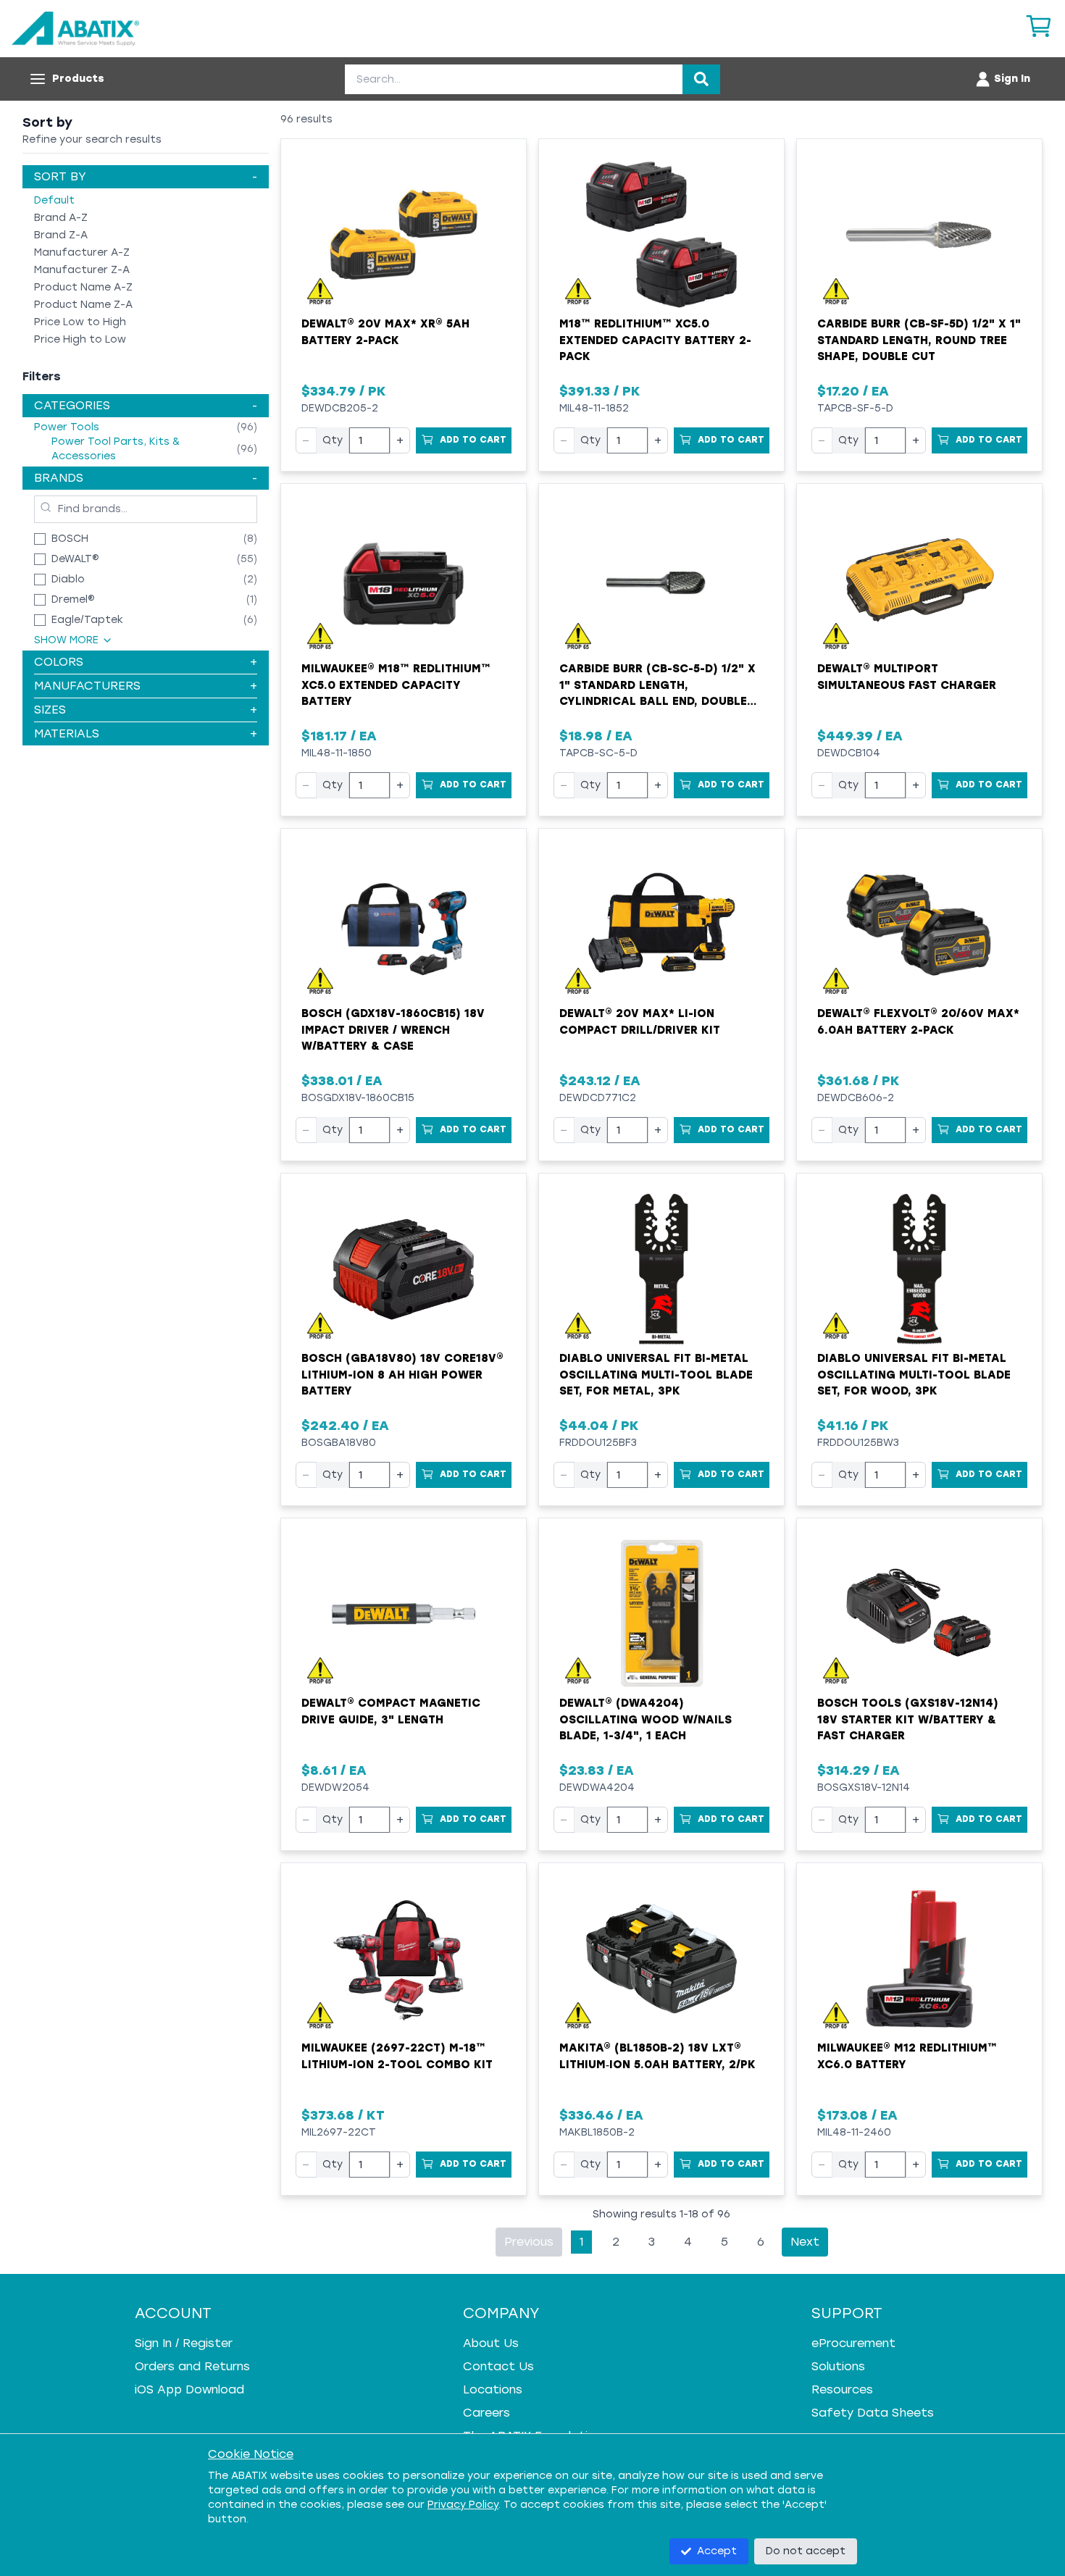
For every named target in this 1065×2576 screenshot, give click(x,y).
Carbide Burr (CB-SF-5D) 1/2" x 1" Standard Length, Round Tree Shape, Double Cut (919, 340)
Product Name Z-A (83, 305)
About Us (491, 2343)
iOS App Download (189, 2389)
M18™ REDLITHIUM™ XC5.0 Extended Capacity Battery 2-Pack (655, 340)
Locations (493, 2389)
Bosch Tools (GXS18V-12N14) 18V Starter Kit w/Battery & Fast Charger (908, 1719)
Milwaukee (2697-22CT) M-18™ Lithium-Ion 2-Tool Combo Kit (397, 2056)
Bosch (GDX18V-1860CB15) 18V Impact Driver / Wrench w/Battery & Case (393, 1030)
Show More (66, 640)
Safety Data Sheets (873, 2413)
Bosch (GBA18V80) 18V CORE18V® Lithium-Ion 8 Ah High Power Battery (402, 1375)
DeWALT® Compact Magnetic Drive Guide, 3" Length (391, 1711)
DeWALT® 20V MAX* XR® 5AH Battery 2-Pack (385, 332)
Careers (486, 2413)
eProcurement (853, 2343)
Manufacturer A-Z (82, 252)
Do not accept (806, 2551)
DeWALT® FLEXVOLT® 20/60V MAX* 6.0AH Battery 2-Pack (918, 1022)
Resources (842, 2389)
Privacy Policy (463, 2505)
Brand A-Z (61, 218)
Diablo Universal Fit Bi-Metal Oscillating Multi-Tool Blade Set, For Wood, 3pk (914, 1375)
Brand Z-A (61, 235)
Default (54, 200)
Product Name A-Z (83, 287)
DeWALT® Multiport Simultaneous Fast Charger (907, 677)
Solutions (838, 2366)
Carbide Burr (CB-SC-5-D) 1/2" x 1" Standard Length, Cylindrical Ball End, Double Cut (657, 686)
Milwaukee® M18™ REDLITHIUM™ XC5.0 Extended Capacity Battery (396, 685)
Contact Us (498, 2366)
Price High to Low (80, 339)
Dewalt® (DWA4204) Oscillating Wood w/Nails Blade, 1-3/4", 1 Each (646, 1719)
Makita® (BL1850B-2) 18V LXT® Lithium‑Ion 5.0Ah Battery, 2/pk (657, 2056)
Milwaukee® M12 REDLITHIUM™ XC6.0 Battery (907, 2056)
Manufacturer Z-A (82, 270)
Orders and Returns (192, 2366)
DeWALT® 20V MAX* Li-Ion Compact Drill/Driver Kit (640, 1022)
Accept (717, 2551)
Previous (529, 2242)
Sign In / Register (184, 2343)
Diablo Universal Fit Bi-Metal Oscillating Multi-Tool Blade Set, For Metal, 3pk (656, 1375)
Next (805, 2242)
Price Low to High (80, 322)
